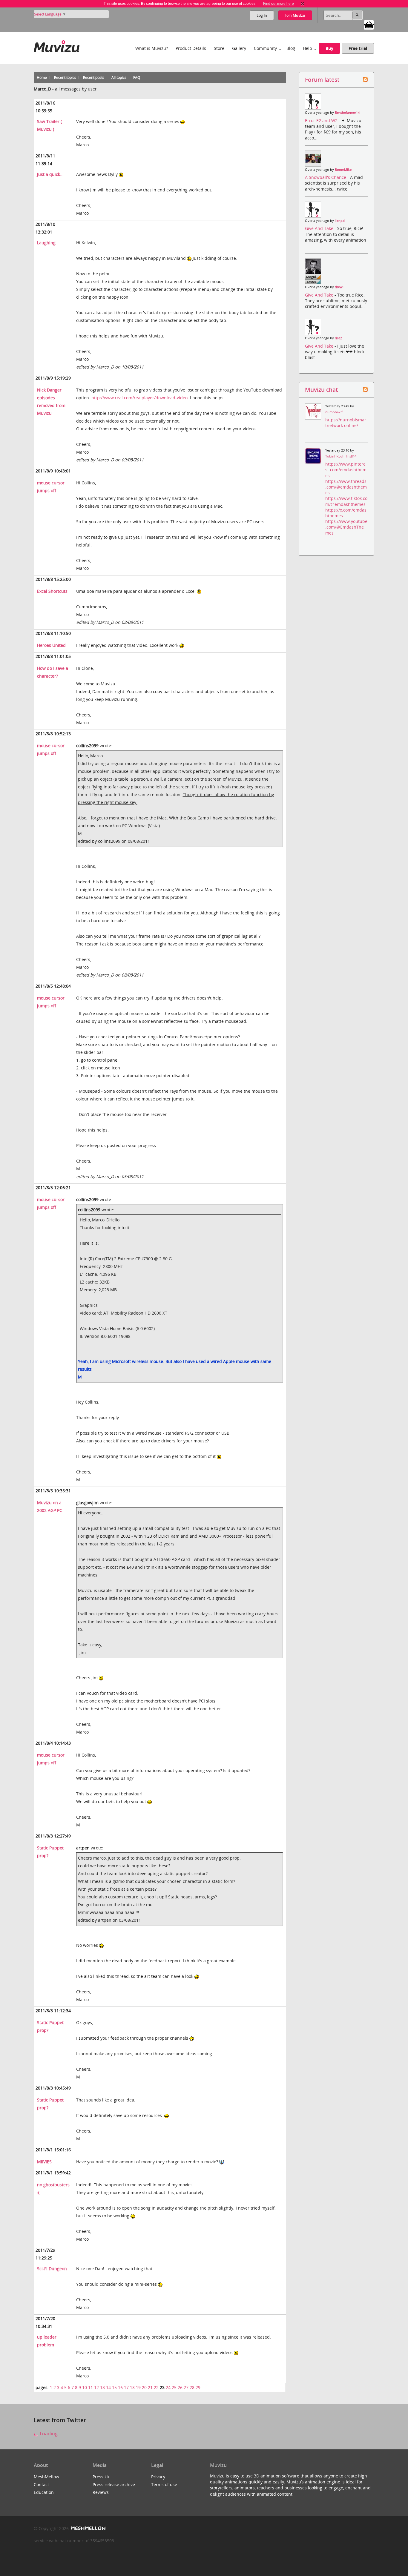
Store (219, 48)
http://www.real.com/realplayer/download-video (139, 398)
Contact (41, 2484)
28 (192, 2387)
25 (174, 2387)
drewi (339, 287)
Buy (329, 48)
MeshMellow (46, 2477)
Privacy (158, 2477)
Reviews (101, 2492)
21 (150, 2387)
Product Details (191, 48)
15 (114, 2387)
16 (120, 2387)
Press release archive (114, 2484)
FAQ (137, 77)
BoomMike (343, 170)
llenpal (340, 221)
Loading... (50, 2434)
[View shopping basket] (369, 24)
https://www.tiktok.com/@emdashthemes (346, 501)
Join (295, 15)
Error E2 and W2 (322, 120)
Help (307, 48)
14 (108, 2387)
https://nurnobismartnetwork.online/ (346, 423)
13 (102, 2387)
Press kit (101, 2477)
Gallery (239, 48)
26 (180, 2387)
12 (96, 2387)
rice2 (338, 338)
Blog (291, 48)
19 (138, 2387)
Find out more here (279, 4)
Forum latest (322, 80)
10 (85, 2387)
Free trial (358, 48)
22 (156, 2387)
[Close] (303, 4)
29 (198, 2387)
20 (144, 2387)
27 (186, 2387)
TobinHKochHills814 (341, 456)
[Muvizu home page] (57, 45)
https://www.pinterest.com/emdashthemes (346, 470)
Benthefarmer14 (347, 113)
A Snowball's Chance (326, 177)
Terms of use (164, 2484)
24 (168, 2387)
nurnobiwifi (334, 412)
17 (126, 2387)
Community (265, 48)
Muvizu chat (321, 390)
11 (91, 2387)
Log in (262, 15)
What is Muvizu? (152, 48)
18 (132, 2387)
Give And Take (320, 228)
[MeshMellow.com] (88, 2528)
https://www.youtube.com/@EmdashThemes (346, 527)
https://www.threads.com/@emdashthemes (346, 487)
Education (44, 2492)
